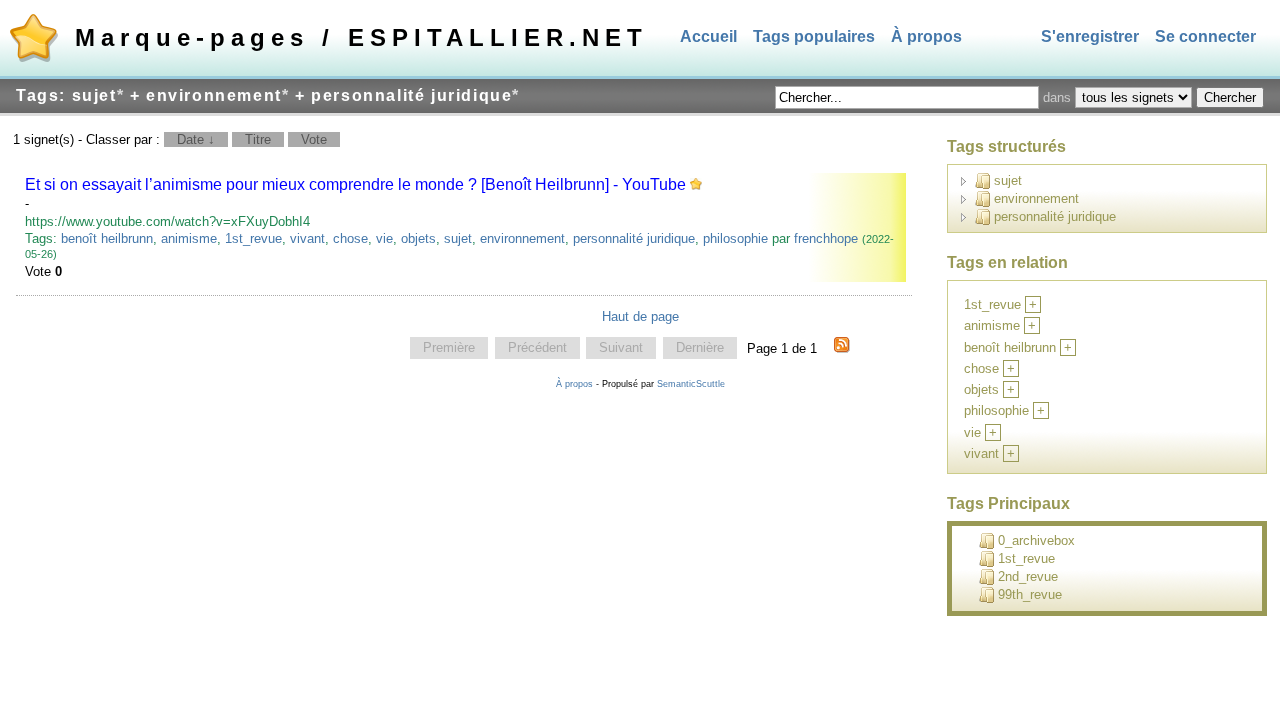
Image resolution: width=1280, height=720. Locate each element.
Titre (258, 139)
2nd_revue (1028, 576)
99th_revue (1030, 594)
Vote (314, 139)
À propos (926, 36)
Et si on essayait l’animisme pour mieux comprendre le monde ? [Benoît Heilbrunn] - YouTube (355, 184)
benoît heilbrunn (107, 238)
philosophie (735, 238)
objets (418, 238)
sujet (458, 238)
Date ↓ (196, 139)
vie (384, 238)
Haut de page (640, 316)
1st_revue (253, 238)
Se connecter (1205, 36)
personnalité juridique (634, 238)
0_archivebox (1036, 540)
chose (350, 238)
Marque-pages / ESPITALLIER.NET (361, 37)
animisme (189, 238)
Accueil (708, 36)
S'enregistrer (1090, 36)
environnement (522, 238)
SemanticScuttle (691, 384)
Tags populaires (814, 36)
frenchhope (826, 238)
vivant (307, 238)
